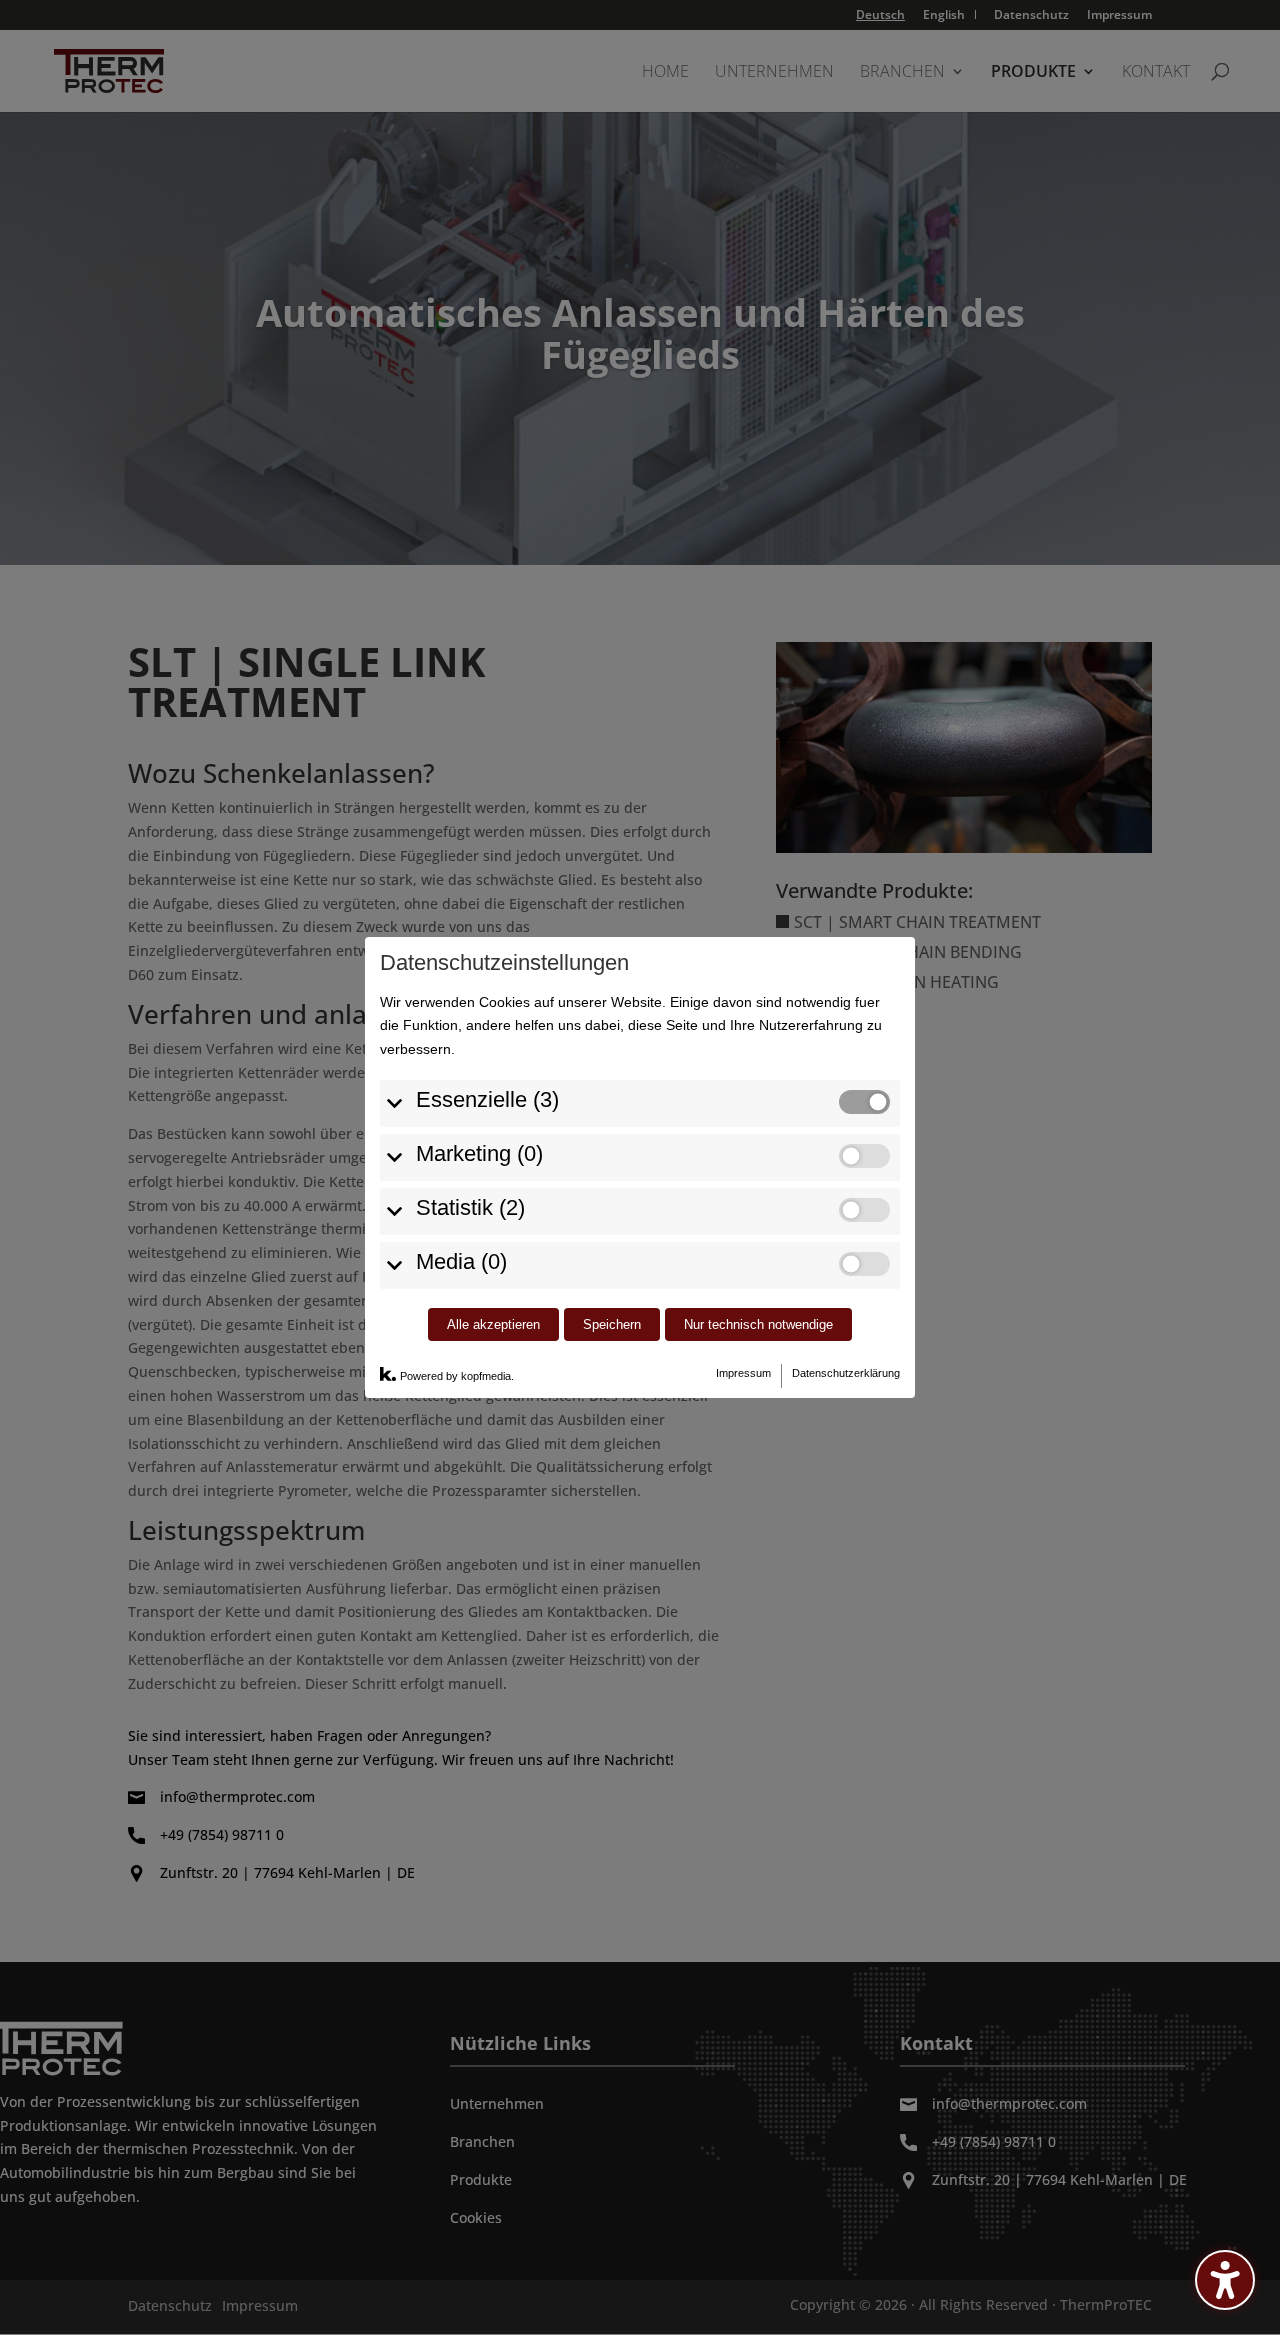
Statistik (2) (470, 1207)
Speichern (612, 1325)
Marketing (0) (479, 1153)
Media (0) (461, 1261)
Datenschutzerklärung (846, 1373)
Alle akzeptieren (493, 1325)
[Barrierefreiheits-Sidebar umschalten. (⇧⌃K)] (1225, 2280)
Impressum (743, 1373)
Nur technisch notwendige (758, 1325)
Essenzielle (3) (487, 1099)
